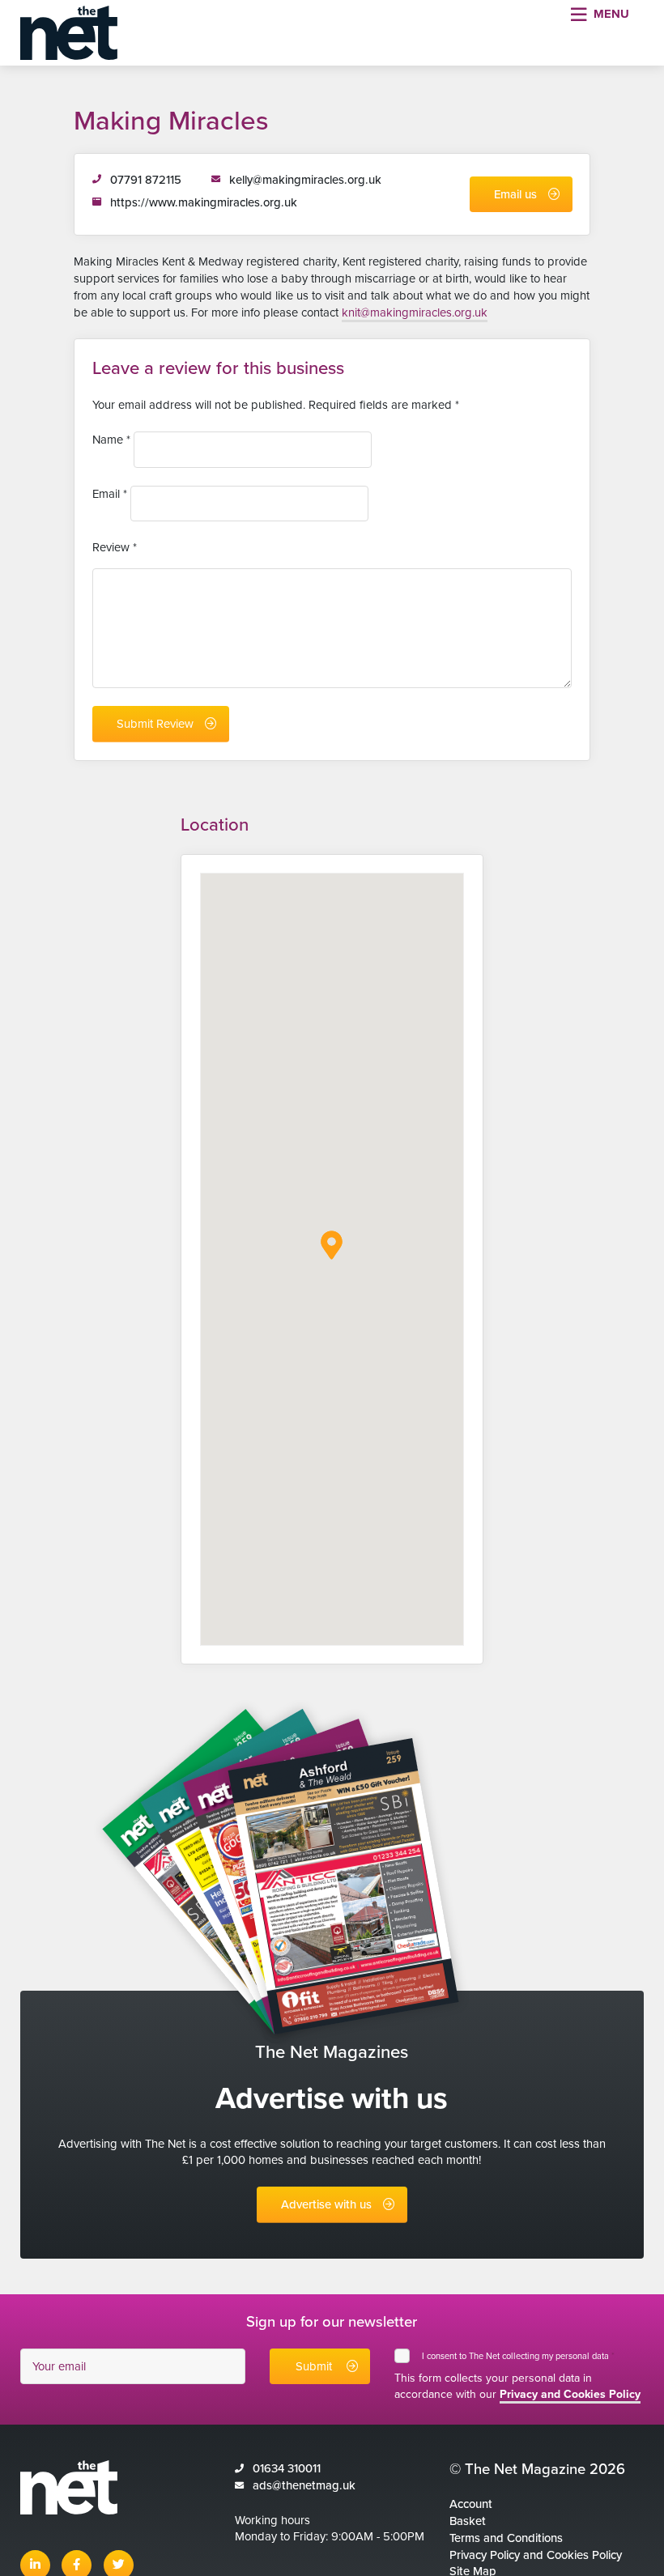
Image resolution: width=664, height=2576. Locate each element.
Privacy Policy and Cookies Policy (536, 2555)
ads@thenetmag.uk (304, 2485)
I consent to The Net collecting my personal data (518, 2356)
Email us (515, 194)
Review (115, 547)
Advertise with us (326, 2204)
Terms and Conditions (506, 2538)
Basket (468, 2521)
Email (110, 494)
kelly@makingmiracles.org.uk (305, 180)
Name (111, 440)
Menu (611, 14)
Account (471, 2504)
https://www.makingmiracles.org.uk (204, 202)
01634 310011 (287, 2468)
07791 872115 (146, 180)
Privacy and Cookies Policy (570, 2394)
